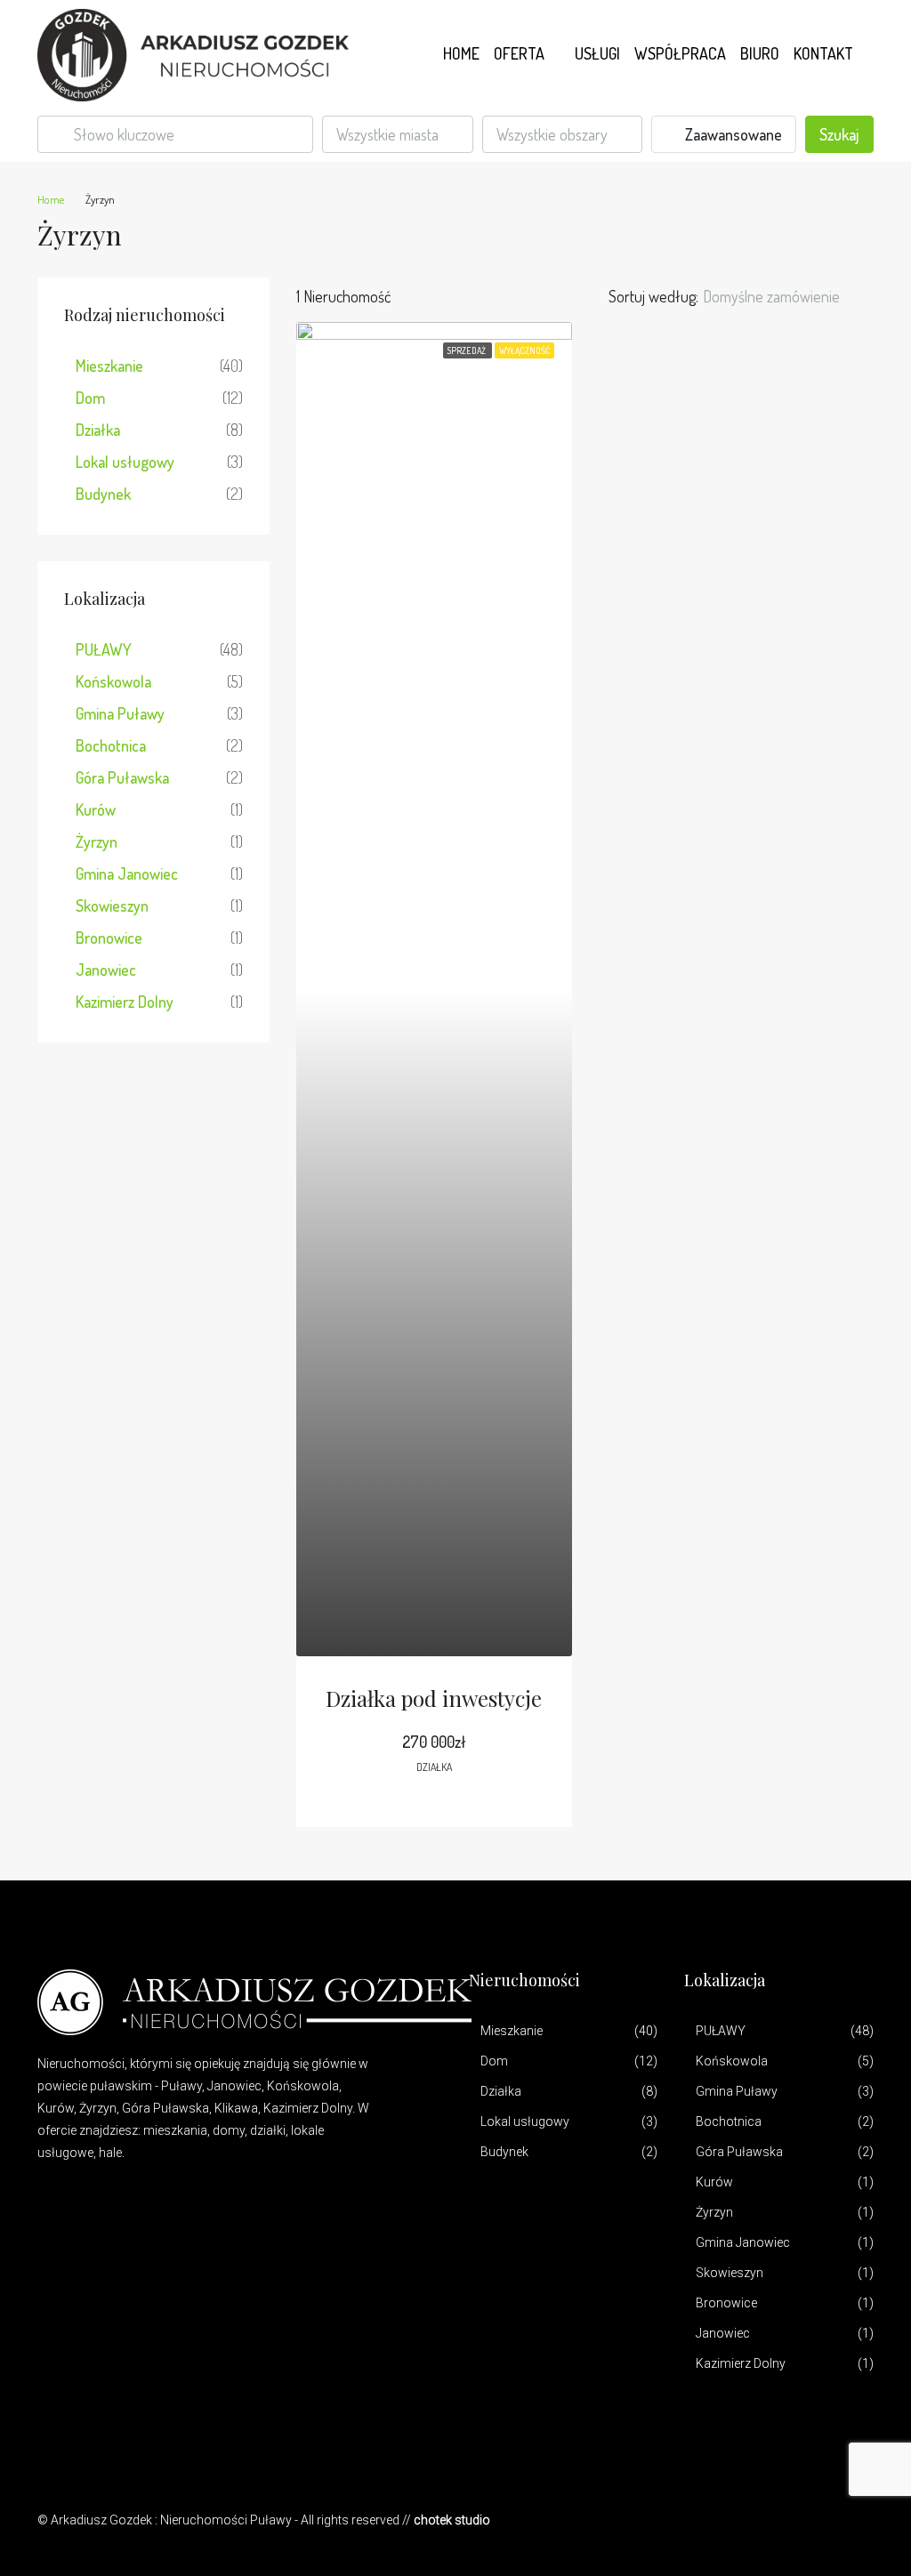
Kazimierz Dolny (125, 1002)
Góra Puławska (122, 777)
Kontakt (823, 53)
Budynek (103, 494)
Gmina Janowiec (127, 873)
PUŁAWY (104, 649)
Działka (98, 430)
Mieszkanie (109, 366)
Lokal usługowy (125, 462)
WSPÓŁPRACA (680, 53)
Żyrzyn (97, 841)
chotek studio (452, 2520)
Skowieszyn (112, 906)
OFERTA (519, 53)
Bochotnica (111, 745)
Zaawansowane (732, 134)
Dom (90, 398)
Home (461, 53)
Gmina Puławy (120, 713)
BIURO (760, 53)
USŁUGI (597, 53)
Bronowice (109, 938)
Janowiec (106, 970)
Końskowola (113, 681)
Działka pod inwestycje (434, 1698)
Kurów (96, 809)
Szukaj (839, 134)
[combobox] (398, 134)
